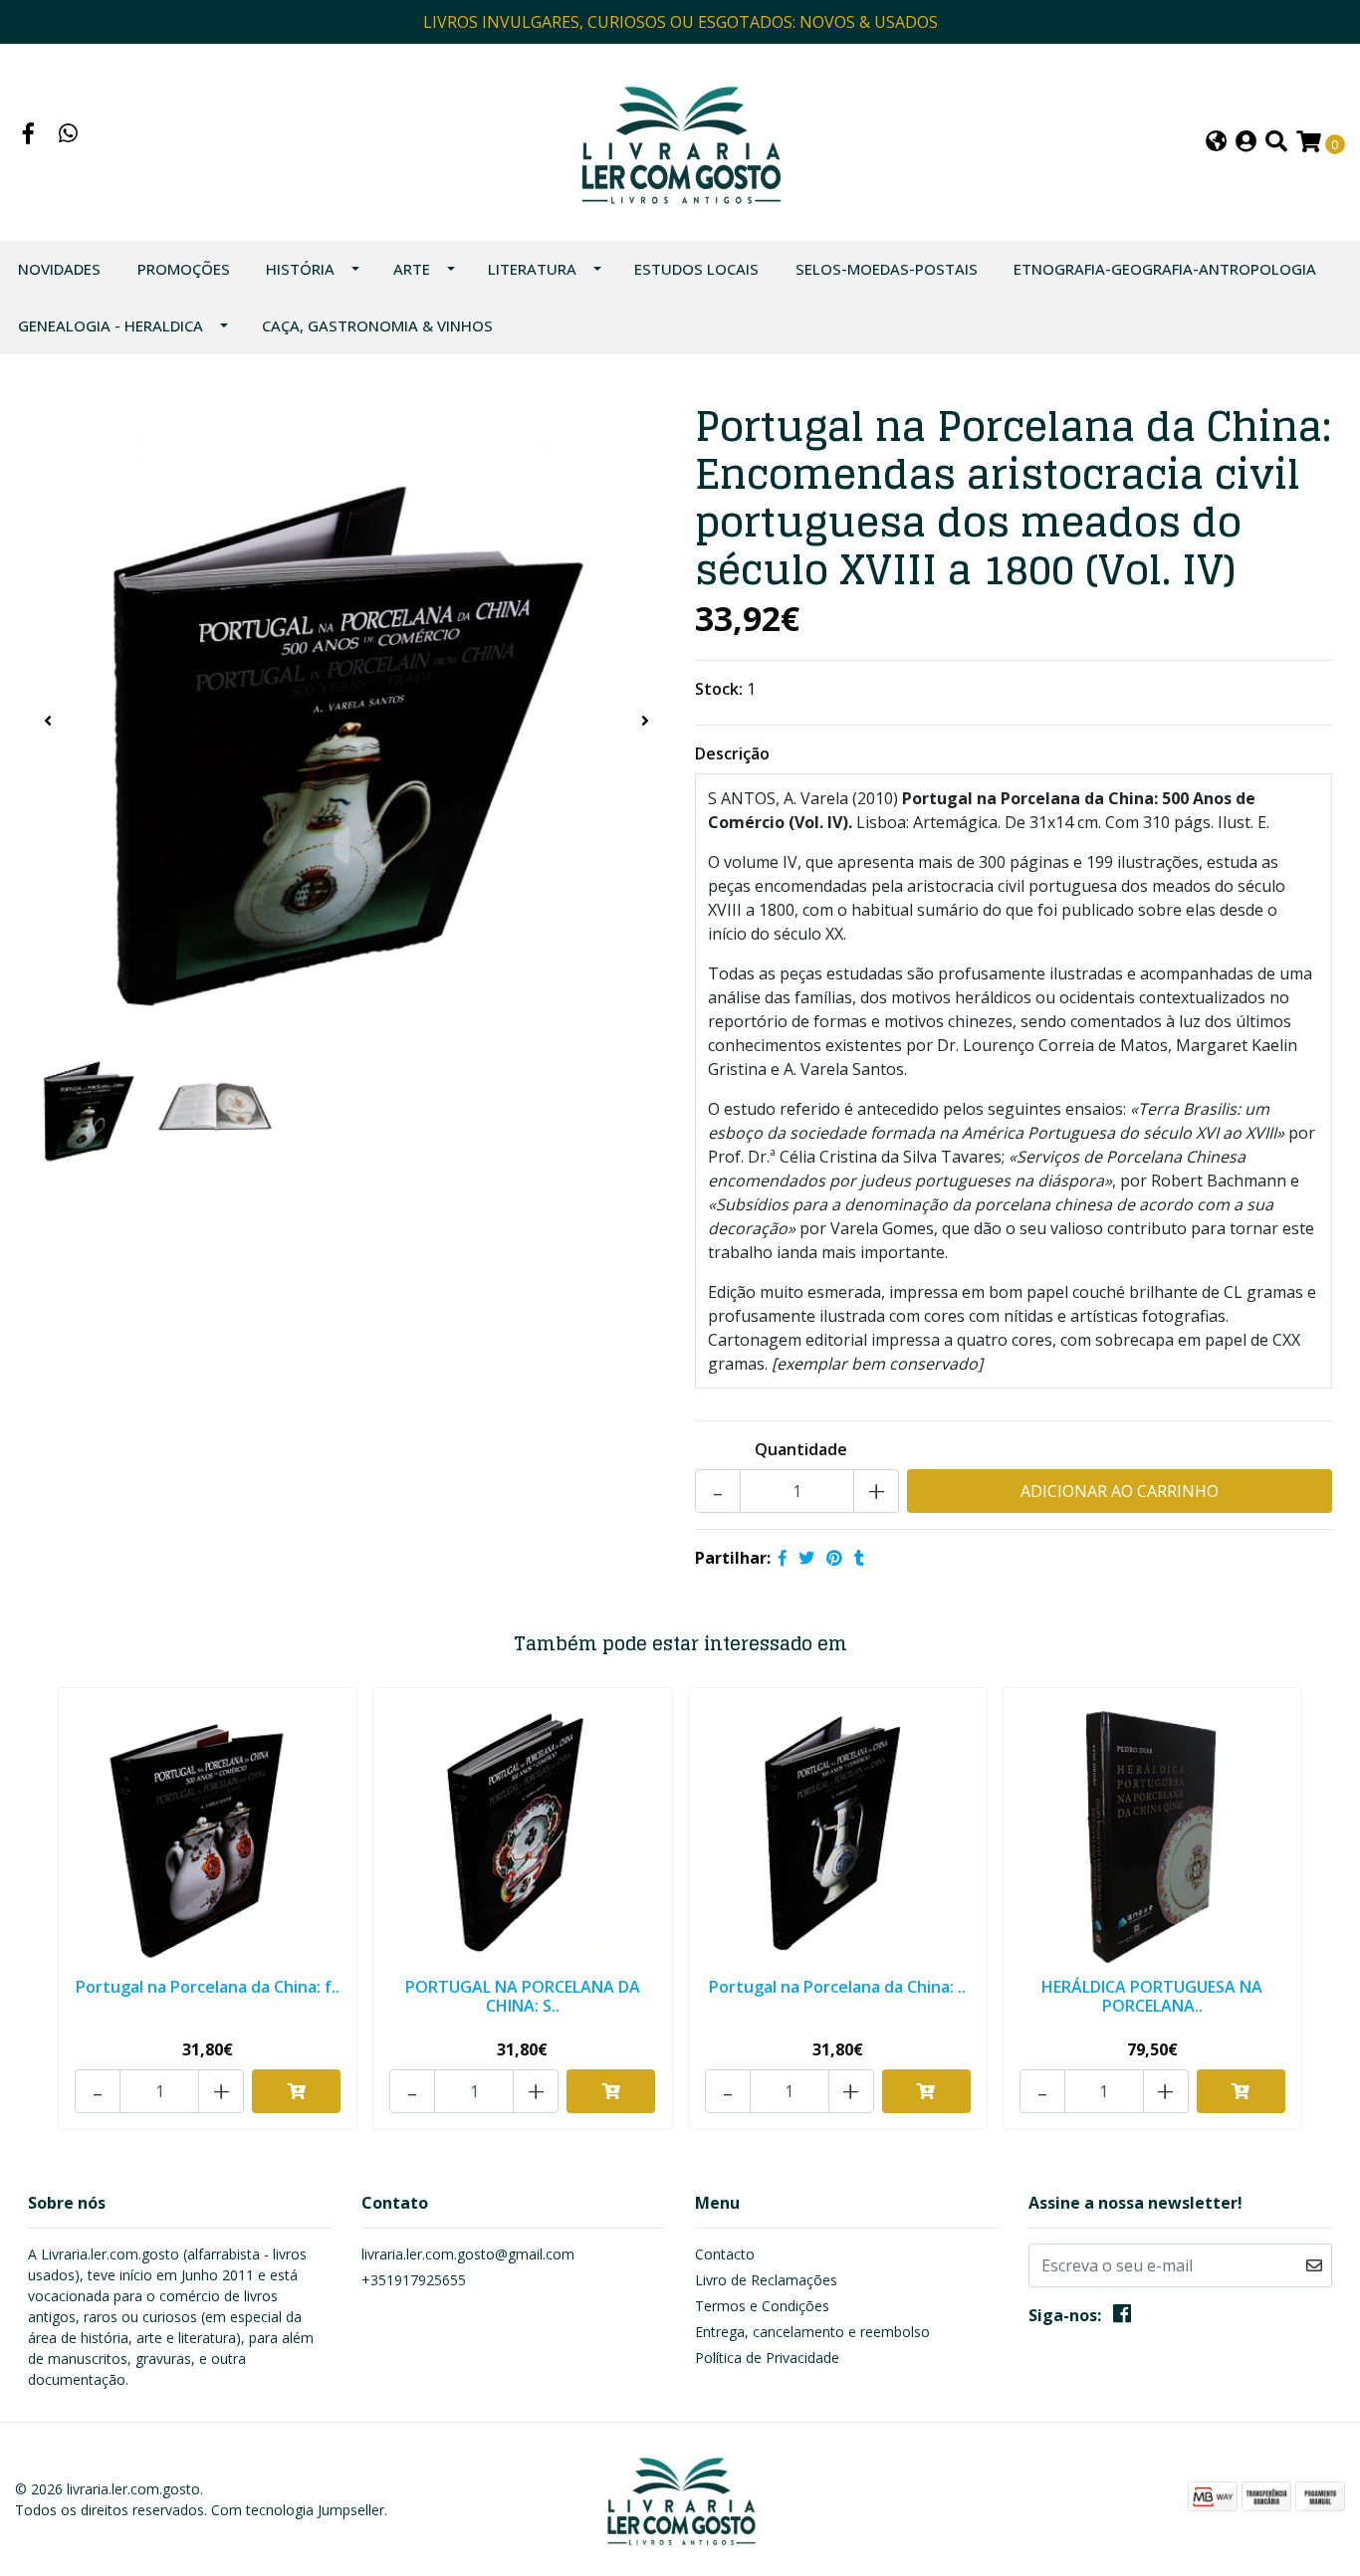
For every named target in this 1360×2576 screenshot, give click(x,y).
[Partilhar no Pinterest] (834, 1558)
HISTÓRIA (300, 269)
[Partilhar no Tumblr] (859, 1558)
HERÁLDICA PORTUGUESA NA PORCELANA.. (1152, 1996)
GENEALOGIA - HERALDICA (111, 325)
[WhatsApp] (69, 135)
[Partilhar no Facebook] (783, 1558)
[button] (1216, 143)
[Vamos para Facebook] (29, 135)
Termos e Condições (762, 2306)
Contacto (725, 2254)
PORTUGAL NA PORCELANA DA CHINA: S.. (523, 1996)
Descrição (732, 753)
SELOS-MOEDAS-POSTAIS (887, 269)
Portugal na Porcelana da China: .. (837, 1987)
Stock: (719, 689)
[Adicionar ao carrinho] (296, 2091)
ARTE (412, 269)
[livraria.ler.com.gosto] (680, 140)
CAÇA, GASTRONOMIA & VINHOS (377, 325)
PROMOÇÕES (184, 269)
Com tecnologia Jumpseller (298, 2510)
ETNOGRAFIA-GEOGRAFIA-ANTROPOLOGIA (1165, 269)
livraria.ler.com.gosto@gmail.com (468, 2254)
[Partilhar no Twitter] (806, 1558)
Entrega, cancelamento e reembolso (812, 2332)
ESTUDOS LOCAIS (696, 269)
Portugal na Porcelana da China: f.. (208, 1987)
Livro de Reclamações (766, 2280)
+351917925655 (414, 2280)
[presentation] (48, 721)
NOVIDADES (59, 269)
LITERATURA (532, 269)
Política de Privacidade (767, 2358)
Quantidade (801, 1449)
